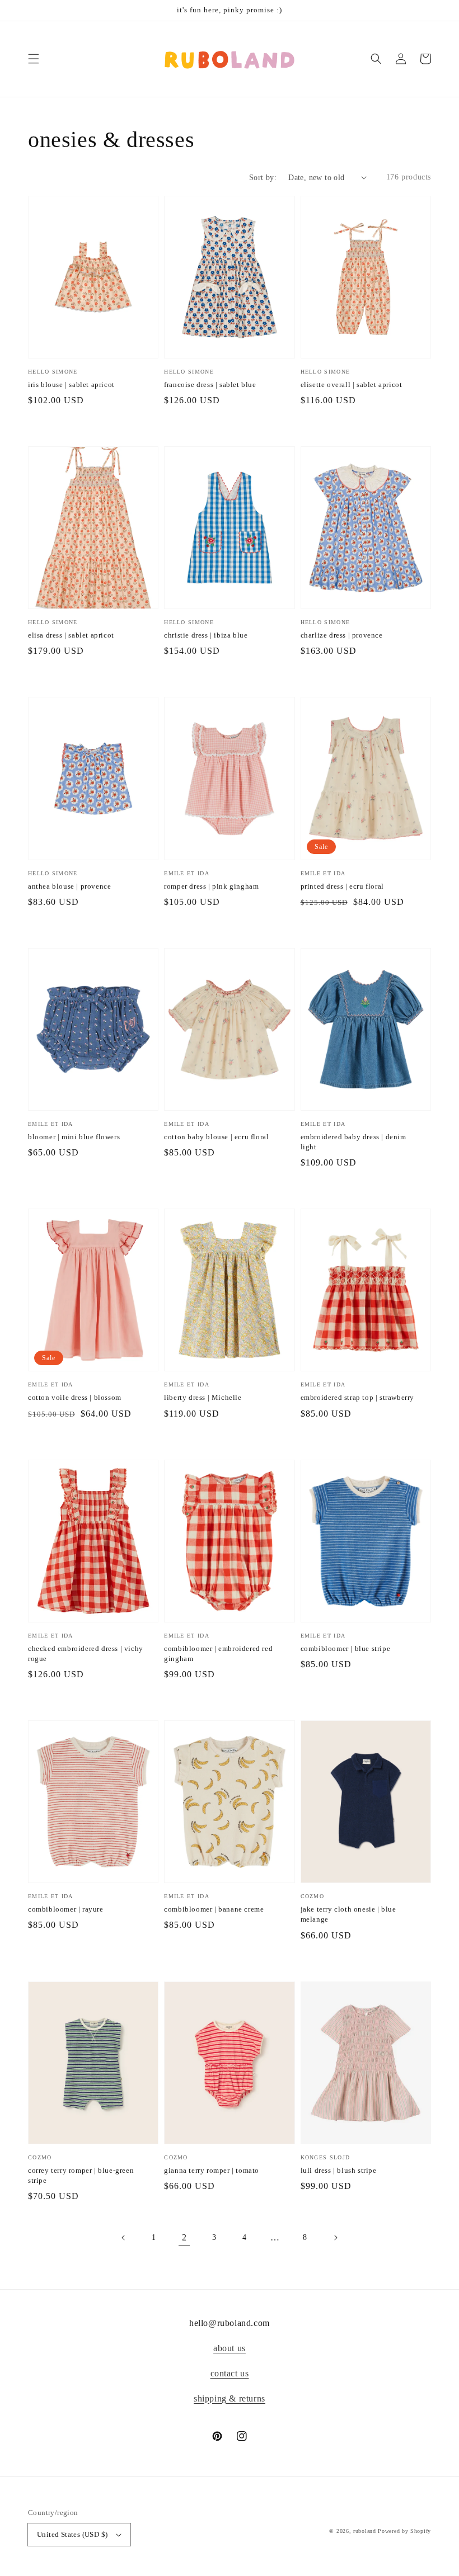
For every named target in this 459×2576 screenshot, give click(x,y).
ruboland (365, 2531)
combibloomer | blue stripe (346, 1648)
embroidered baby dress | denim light (353, 1142)
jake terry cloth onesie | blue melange (348, 1914)
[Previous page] (124, 2238)
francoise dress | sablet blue (210, 384)
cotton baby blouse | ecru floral (216, 1137)
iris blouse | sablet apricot (71, 384)
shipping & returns (230, 2398)
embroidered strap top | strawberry (357, 1397)
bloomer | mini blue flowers (74, 1137)
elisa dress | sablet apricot (71, 635)
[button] (34, 59)
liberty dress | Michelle (203, 1397)
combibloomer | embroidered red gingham (218, 1653)
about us (230, 2348)
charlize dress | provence (342, 635)
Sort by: (263, 178)
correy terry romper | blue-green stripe (81, 2175)
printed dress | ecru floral (342, 886)
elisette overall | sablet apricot (352, 384)
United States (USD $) (72, 2534)
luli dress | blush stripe (339, 2170)
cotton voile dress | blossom (75, 1397)
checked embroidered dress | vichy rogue (86, 1653)
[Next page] (335, 2238)
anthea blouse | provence (69, 886)
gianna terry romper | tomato (212, 2170)
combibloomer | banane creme (214, 1909)
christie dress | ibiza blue (206, 635)
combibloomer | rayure (66, 1909)
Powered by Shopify (404, 2531)
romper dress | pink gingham (211, 886)
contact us (230, 2373)
